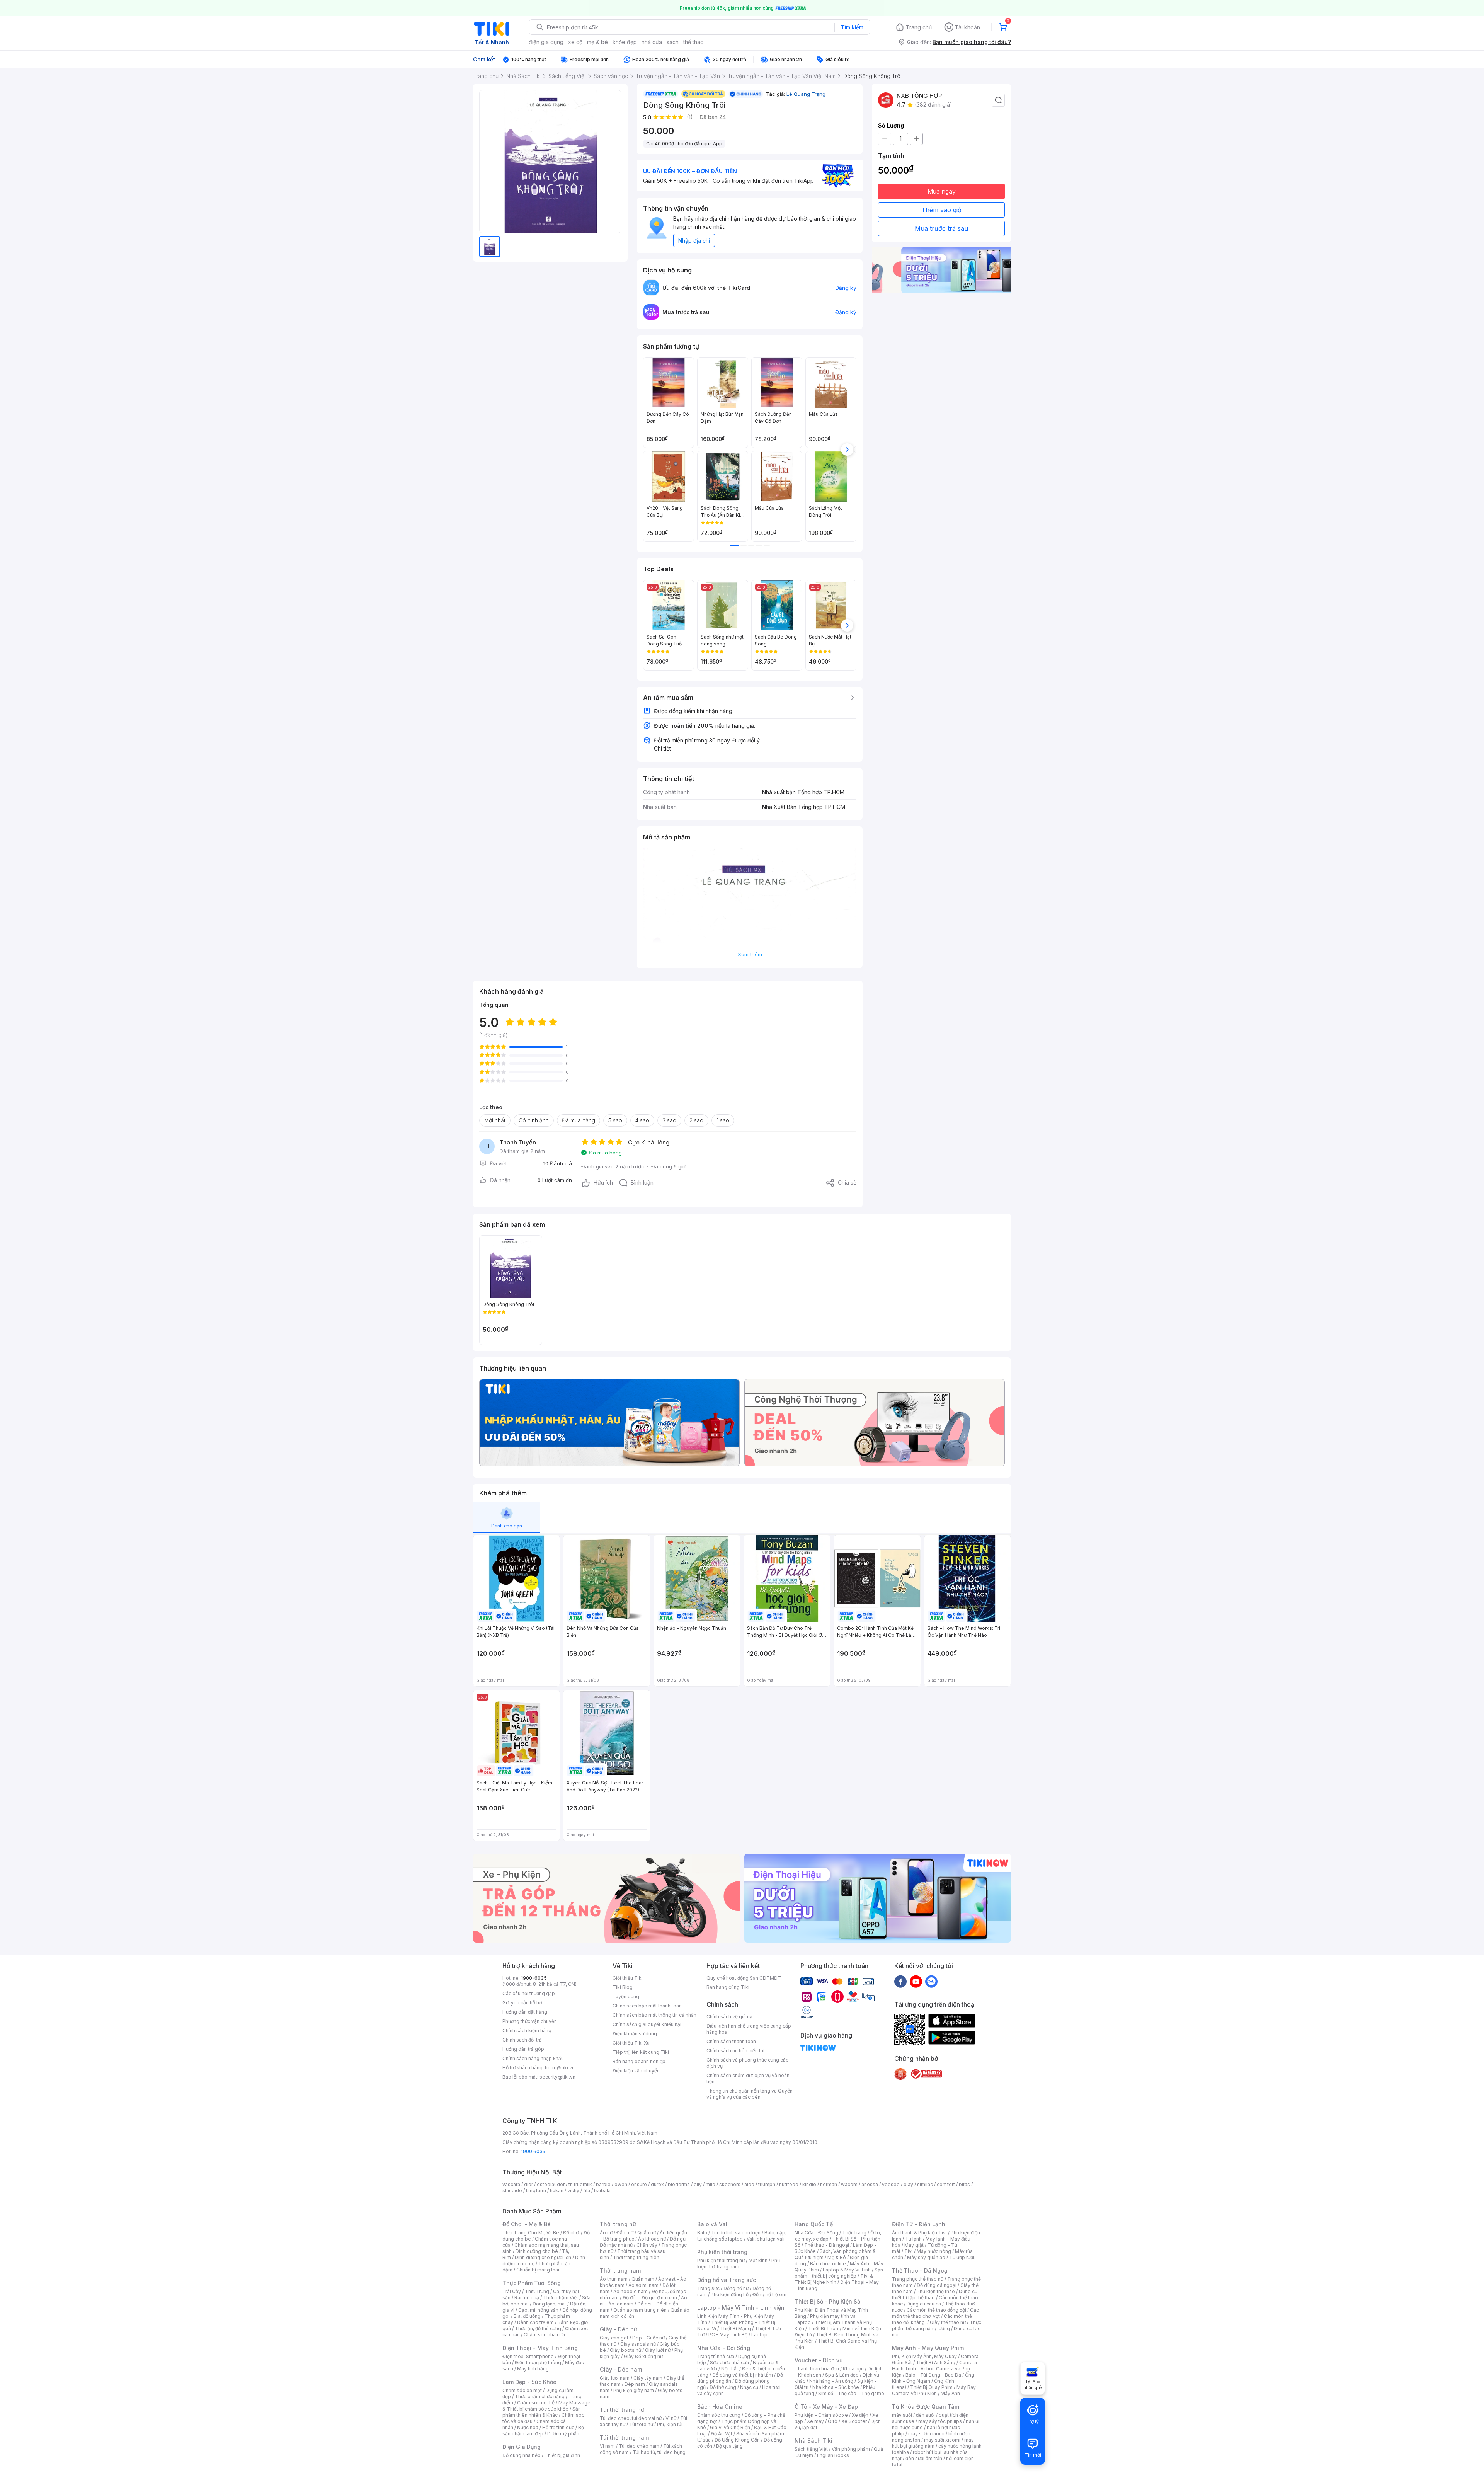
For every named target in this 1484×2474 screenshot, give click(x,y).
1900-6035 (534, 1978)
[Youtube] (916, 1981)
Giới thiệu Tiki (628, 1978)
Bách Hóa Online (720, 2407)
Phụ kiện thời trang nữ (721, 2260)
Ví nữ (671, 2418)
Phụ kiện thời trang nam (739, 2264)
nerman (829, 2184)
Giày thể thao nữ (948, 2322)
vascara (511, 2184)
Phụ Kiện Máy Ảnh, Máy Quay (924, 2356)
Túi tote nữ (641, 2424)
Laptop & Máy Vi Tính (847, 2270)
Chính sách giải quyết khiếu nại (647, 2024)
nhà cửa (652, 42)
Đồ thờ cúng (723, 2387)
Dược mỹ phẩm (564, 2434)
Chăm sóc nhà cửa (544, 2335)
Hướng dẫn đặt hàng (525, 2012)
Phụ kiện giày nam (634, 2390)
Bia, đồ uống (527, 2316)
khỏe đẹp (625, 42)
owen (621, 2184)
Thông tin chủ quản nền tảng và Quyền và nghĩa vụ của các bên (750, 2094)
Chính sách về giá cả (729, 2017)
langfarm (536, 2191)
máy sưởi (902, 2415)
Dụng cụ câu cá (924, 2304)
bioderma (679, 2184)
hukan (557, 2191)
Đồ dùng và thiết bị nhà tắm (743, 2375)
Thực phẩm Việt (561, 2298)
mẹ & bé (597, 42)
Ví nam (607, 2446)
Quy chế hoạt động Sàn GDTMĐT (744, 1978)
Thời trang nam (620, 2271)
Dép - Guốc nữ (648, 2338)
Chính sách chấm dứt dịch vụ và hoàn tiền (748, 2078)
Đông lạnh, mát (549, 2304)
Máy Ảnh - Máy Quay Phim (928, 2348)
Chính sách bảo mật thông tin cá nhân (654, 2015)
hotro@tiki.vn (560, 2068)
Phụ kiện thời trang (722, 2252)
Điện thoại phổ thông (538, 2362)
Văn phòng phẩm (851, 2449)
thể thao (693, 42)
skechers (730, 2184)
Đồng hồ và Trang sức (727, 2280)
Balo (702, 2233)
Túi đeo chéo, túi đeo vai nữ (631, 2418)
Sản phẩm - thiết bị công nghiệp (839, 2273)
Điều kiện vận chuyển (636, 2071)
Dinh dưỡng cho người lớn (543, 2257)
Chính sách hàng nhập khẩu (533, 2058)
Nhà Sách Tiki (813, 2441)
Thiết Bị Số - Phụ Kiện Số (827, 2301)
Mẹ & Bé (837, 2257)
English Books (833, 2455)
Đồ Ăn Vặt (722, 2434)
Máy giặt (914, 2245)
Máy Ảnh (950, 2393)
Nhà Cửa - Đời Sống (724, 2348)
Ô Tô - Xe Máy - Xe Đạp (826, 2407)
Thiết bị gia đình (562, 2455)
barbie (603, 2184)
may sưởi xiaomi (926, 2434)
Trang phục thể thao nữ (918, 2279)
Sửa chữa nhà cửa (729, 2362)
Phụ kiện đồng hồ (730, 2294)
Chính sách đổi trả (522, 2040)
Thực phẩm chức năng (540, 2397)
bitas (964, 2184)
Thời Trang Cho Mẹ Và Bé (531, 2233)
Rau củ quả (527, 2298)
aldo (749, 2184)
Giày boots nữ (625, 2350)
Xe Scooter (854, 2421)
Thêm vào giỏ (941, 210)
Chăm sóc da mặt (522, 2390)
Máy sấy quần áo (926, 2257)
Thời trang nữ (618, 2224)
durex (657, 2184)
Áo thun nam (614, 2279)
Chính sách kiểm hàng (527, 2030)
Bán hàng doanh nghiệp (639, 2061)
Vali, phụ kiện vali (766, 2239)
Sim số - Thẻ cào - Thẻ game (851, 2393)
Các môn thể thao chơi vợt (935, 2313)
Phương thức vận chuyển (530, 2021)
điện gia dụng (546, 42)
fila (587, 2191)
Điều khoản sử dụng (635, 2034)
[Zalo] (931, 1981)
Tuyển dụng (626, 1996)
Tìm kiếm (852, 27)
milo (711, 2184)
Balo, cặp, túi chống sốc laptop (742, 2236)
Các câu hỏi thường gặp (529, 1993)
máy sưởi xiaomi (942, 2440)
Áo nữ (606, 2233)
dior (528, 2184)
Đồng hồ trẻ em (769, 2294)
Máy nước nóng (934, 2251)
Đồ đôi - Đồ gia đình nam (650, 2298)
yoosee (891, 2184)
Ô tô (833, 2421)
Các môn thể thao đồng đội (936, 2310)
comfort (946, 2184)
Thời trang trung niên (636, 2257)
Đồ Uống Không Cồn (737, 2440)
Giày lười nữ (658, 2350)
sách (673, 42)
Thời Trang (854, 2233)
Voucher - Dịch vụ (819, 2360)
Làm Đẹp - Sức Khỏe (529, 2382)
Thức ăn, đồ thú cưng (538, 2328)
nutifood (789, 2184)
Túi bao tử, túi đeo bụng (659, 2452)
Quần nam (643, 2279)
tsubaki (602, 2191)
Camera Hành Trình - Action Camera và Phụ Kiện (934, 2369)
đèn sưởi (925, 2415)
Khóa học (853, 2369)
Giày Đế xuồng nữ (643, 2356)
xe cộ (575, 42)
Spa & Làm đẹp (842, 2375)
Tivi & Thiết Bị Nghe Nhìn (834, 2279)
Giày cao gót (614, 2338)
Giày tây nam (648, 2378)
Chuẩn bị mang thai (538, 2270)
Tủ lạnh (913, 2239)
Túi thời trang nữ (622, 2410)
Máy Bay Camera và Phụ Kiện (934, 2390)
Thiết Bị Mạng (735, 2328)
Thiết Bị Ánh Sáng (936, 2362)
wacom (849, 2184)
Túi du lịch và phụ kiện (736, 2233)
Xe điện (860, 2415)
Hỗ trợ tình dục (558, 2427)
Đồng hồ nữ (736, 2288)
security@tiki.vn (557, 2077)
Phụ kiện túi (670, 2424)
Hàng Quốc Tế (814, 2224)
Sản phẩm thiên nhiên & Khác (542, 2412)
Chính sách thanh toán (731, 2041)
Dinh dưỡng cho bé (537, 2251)
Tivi (909, 2251)
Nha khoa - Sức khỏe (836, 2387)
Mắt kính (758, 2260)
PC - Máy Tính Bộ (728, 2335)
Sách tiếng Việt (811, 2449)
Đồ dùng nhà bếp (522, 2455)
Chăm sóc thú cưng (719, 2415)
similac (925, 2184)
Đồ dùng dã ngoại (937, 2285)
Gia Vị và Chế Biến (730, 2427)
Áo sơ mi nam (643, 2285)
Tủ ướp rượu (962, 2257)
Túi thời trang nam (624, 2437)
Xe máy (815, 2421)
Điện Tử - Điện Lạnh (919, 2224)
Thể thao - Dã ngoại (827, 2245)
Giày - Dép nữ (619, 2329)
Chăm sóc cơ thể (536, 2403)
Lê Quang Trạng (806, 94)
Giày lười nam (615, 2378)
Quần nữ (647, 2233)
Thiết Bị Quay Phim (931, 2387)
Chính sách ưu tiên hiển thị (735, 2051)
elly (698, 2184)
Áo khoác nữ (652, 2239)
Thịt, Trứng (537, 2291)
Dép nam (635, 2384)
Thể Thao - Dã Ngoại (920, 2271)
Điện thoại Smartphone (528, 2356)
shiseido (512, 2191)
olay (908, 2184)
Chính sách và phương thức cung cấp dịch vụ (748, 2063)
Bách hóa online (828, 2264)
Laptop (759, 2335)
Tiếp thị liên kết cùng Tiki (641, 2052)
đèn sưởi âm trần (924, 2458)
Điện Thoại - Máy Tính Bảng (540, 2348)
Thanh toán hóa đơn (817, 2369)
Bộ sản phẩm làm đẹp (543, 2431)
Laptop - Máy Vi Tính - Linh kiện (741, 2308)
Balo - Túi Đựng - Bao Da (933, 2375)
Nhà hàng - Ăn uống (831, 2381)
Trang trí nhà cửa (716, 2356)
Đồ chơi (571, 2233)
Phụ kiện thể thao (936, 2291)
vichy (573, 2191)
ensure (639, 2184)
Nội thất (730, 2369)
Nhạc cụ (749, 2387)
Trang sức (708, 2288)
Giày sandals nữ (638, 2344)
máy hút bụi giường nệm (933, 2443)
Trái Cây (512, 2291)
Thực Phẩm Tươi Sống (532, 2283)
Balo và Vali (713, 2224)
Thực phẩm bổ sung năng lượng (937, 2325)
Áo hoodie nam (631, 2291)
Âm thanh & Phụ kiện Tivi (919, 2233)
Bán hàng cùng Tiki (728, 1987)
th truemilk (580, 2184)
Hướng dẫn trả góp (523, 2049)
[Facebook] (900, 1981)
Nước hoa (528, 2427)
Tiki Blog (623, 1987)
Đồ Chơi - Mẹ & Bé (527, 2224)
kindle (809, 2184)
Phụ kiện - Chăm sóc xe (821, 2415)
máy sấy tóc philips (940, 2421)
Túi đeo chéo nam (639, 2446)
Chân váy (647, 2245)
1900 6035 (533, 2151)
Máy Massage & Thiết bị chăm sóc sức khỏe (546, 2406)
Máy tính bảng (533, 2369)
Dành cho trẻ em (535, 2322)
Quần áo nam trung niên (640, 2310)
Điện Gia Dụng (522, 2447)
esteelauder (551, 2184)
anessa (870, 2184)
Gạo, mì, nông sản (538, 2310)
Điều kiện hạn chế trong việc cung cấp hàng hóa (749, 2029)
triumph (767, 2184)
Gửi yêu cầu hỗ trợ (522, 2003)
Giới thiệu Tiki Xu (631, 2043)
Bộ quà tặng (729, 2446)
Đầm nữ (625, 2233)
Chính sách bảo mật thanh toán (647, 2006)
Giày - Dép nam (621, 2369)
